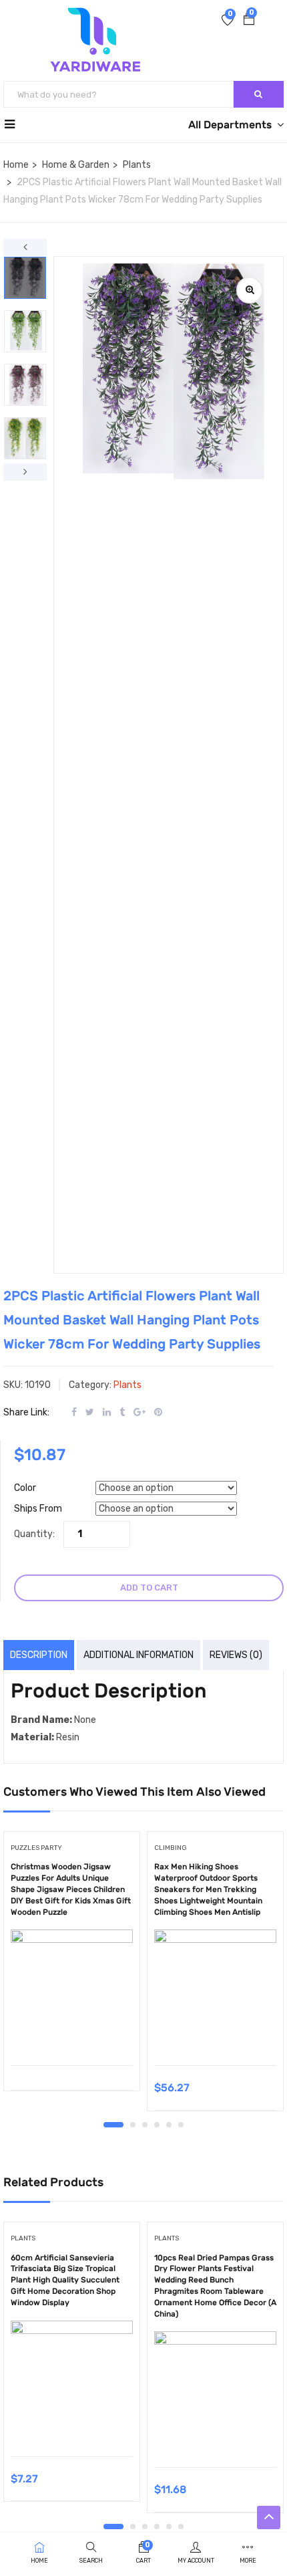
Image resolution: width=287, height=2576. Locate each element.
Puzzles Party (36, 1848)
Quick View (72, 2031)
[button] (249, 21)
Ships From (38, 1509)
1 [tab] (113, 2125)
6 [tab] (181, 2125)
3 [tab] (145, 2125)
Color (25, 1488)
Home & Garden (76, 165)
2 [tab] (133, 2125)
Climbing (171, 1848)
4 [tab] (157, 2125)
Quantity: (34, 1534)
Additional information (138, 1655)
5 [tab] (169, 2125)
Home (16, 165)
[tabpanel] (72, 1966)
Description (39, 1655)
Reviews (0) (236, 1655)
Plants (137, 165)
